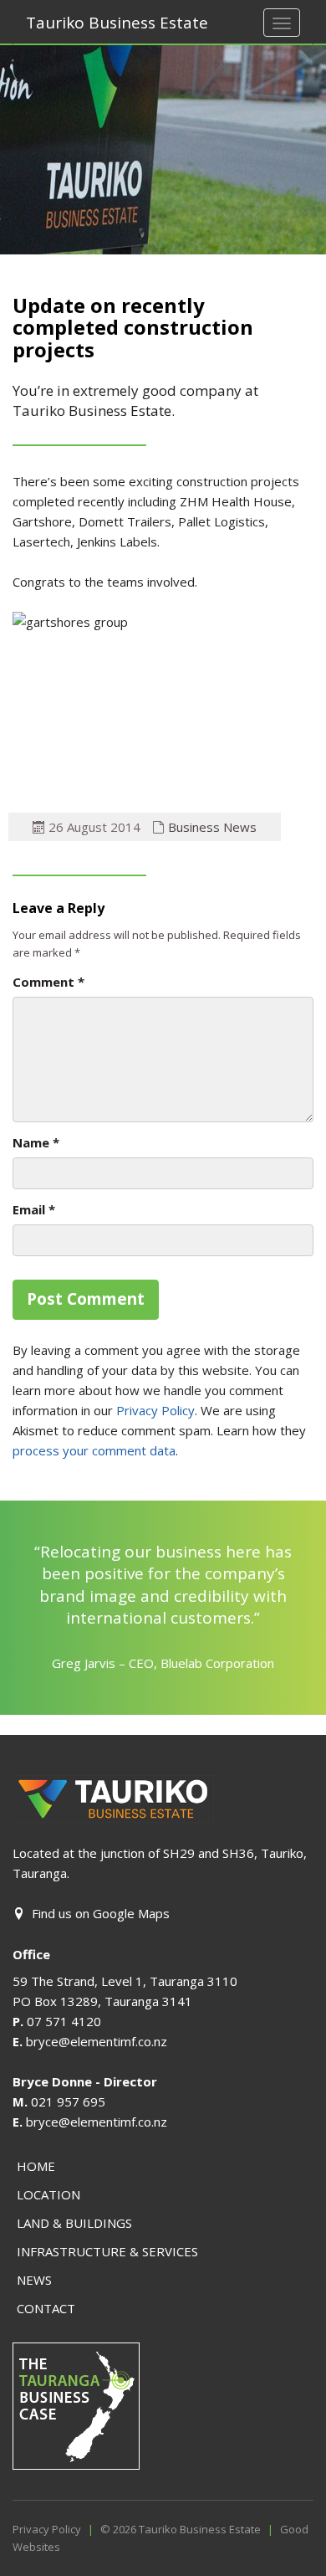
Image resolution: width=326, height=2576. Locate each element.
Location (48, 2194)
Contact (46, 2308)
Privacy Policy (155, 1410)
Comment (48, 982)
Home (36, 2166)
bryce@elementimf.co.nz (97, 2041)
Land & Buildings (74, 2223)
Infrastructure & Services (107, 2251)
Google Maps (131, 1913)
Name (36, 1142)
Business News (212, 827)
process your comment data (94, 1450)
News (34, 2280)
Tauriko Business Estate (117, 23)
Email (34, 1209)
